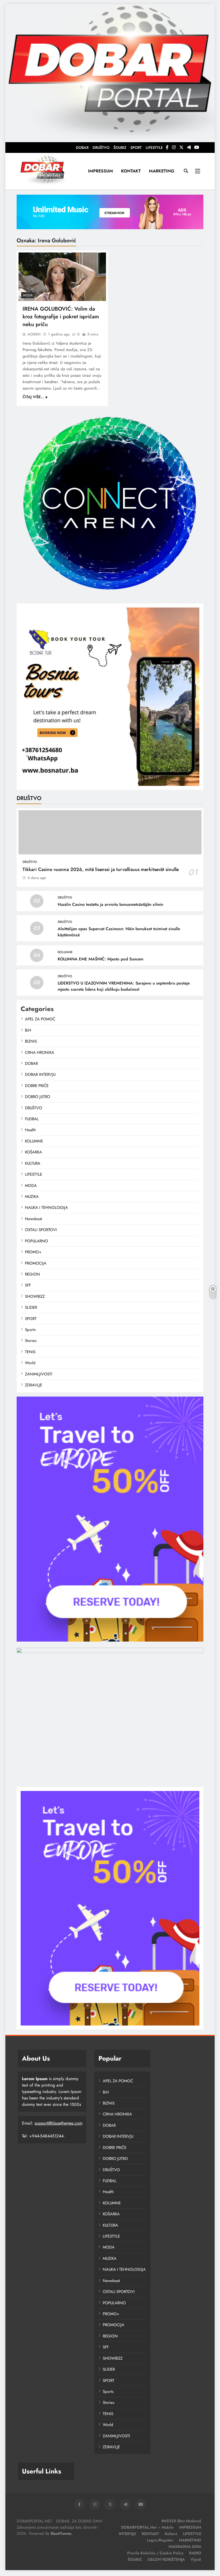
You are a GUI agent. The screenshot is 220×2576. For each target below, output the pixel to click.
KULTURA (33, 1163)
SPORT (136, 148)
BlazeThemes (61, 2533)
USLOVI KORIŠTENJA (166, 2559)
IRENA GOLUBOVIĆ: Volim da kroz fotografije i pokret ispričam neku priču (61, 317)
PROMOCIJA (36, 1263)
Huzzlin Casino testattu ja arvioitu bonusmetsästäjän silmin (110, 904)
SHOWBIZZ (35, 1296)
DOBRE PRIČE (37, 1086)
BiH (28, 1030)
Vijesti (196, 2559)
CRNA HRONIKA (40, 1053)
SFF (28, 1285)
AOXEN (34, 334)
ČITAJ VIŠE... (33, 397)
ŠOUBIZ (120, 148)
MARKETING (162, 171)
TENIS (30, 1352)
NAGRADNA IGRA (185, 2547)
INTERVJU (127, 2534)
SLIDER (31, 1307)
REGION (32, 1274)
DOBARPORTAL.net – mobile (147, 2527)
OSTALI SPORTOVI (41, 1230)
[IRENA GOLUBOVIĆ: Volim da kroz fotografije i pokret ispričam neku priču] (62, 277)
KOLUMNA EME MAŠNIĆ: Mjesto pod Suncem (100, 959)
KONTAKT (131, 171)
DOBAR (82, 148)
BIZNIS (31, 1041)
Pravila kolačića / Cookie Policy (155, 2553)
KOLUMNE (65, 952)
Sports (30, 1330)
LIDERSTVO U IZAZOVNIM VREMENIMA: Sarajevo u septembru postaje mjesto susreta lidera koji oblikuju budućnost (124, 986)
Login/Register (160, 2540)
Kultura (171, 2534)
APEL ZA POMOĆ (40, 1019)
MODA (28, 295)
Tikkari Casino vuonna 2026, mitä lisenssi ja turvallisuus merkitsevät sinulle (101, 869)
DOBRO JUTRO (38, 1097)
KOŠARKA (33, 1152)
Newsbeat (34, 1219)
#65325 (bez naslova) (181, 2521)
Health (30, 1130)
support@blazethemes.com (58, 2123)
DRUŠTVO (101, 148)
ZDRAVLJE (34, 1385)
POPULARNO (36, 1241)
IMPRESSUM (100, 171)
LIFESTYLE (154, 148)
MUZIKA (32, 1197)
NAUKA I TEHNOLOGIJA (46, 1208)
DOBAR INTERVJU (40, 1074)
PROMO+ (33, 1252)
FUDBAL (32, 1119)
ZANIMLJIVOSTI (39, 1374)
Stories (31, 1341)
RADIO (195, 2553)
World (30, 1363)
